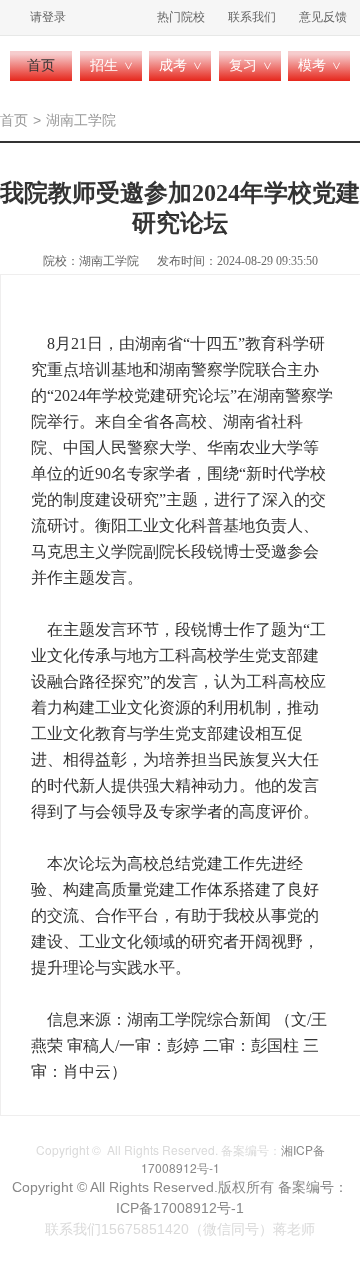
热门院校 (181, 17)
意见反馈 (323, 17)
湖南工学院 (81, 120)
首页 (41, 65)
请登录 (48, 17)
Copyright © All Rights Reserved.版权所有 (145, 1187)
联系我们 (252, 17)
